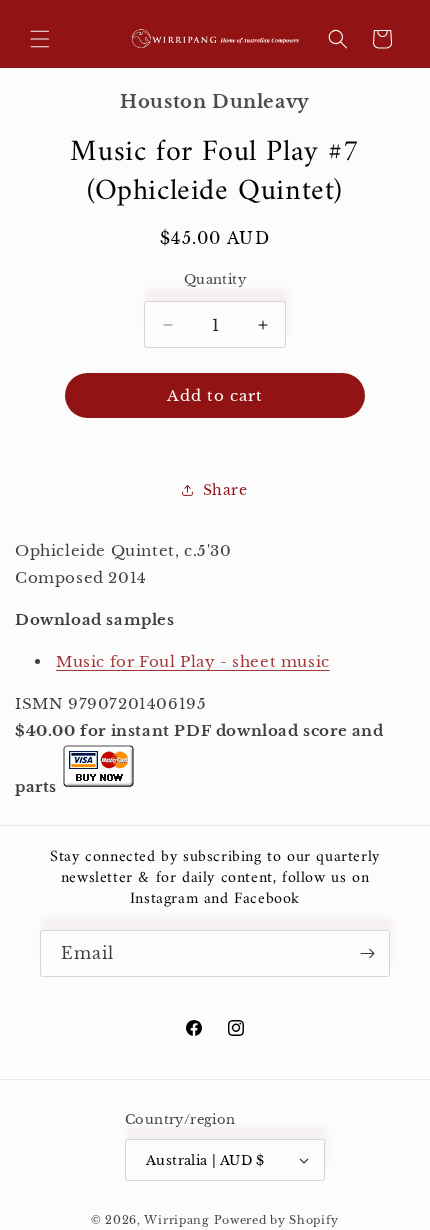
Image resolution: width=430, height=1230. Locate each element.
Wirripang (176, 1220)
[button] (40, 39)
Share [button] (225, 490)
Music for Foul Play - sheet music (193, 661)
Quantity (215, 279)
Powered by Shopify (277, 1220)
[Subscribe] (367, 953)
